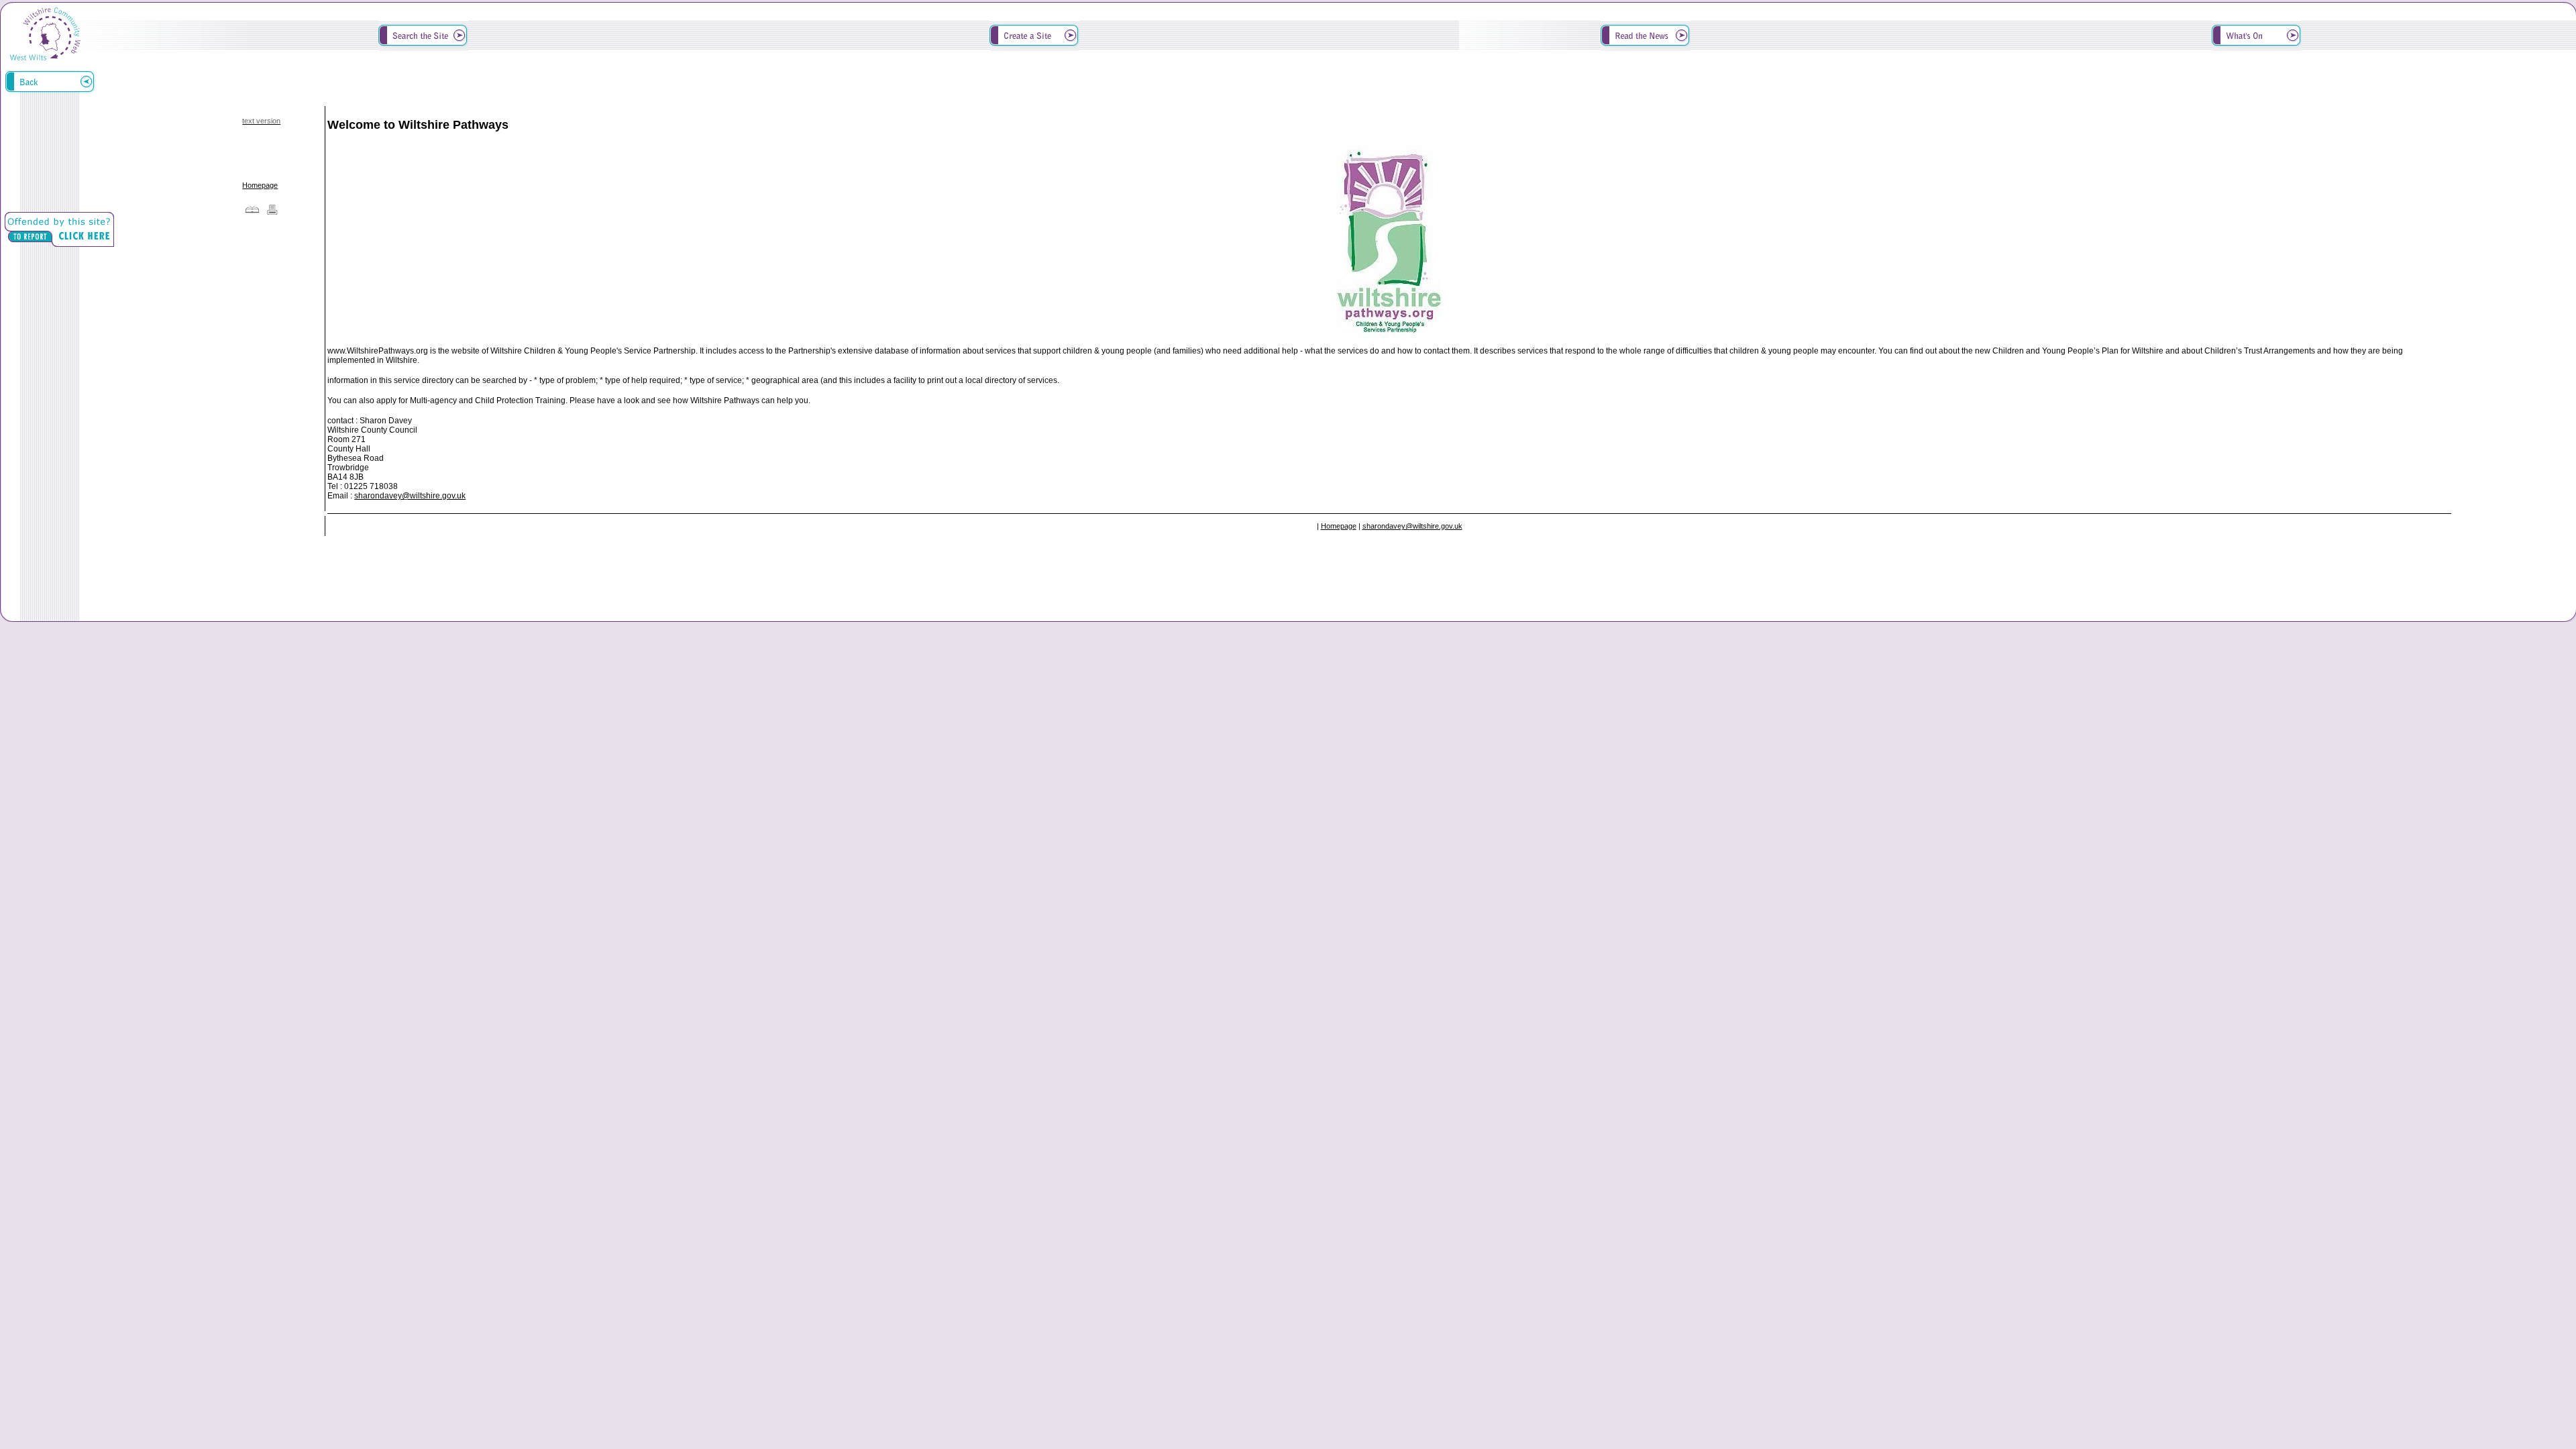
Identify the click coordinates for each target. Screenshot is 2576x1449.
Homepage (260, 185)
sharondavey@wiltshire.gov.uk (410, 496)
